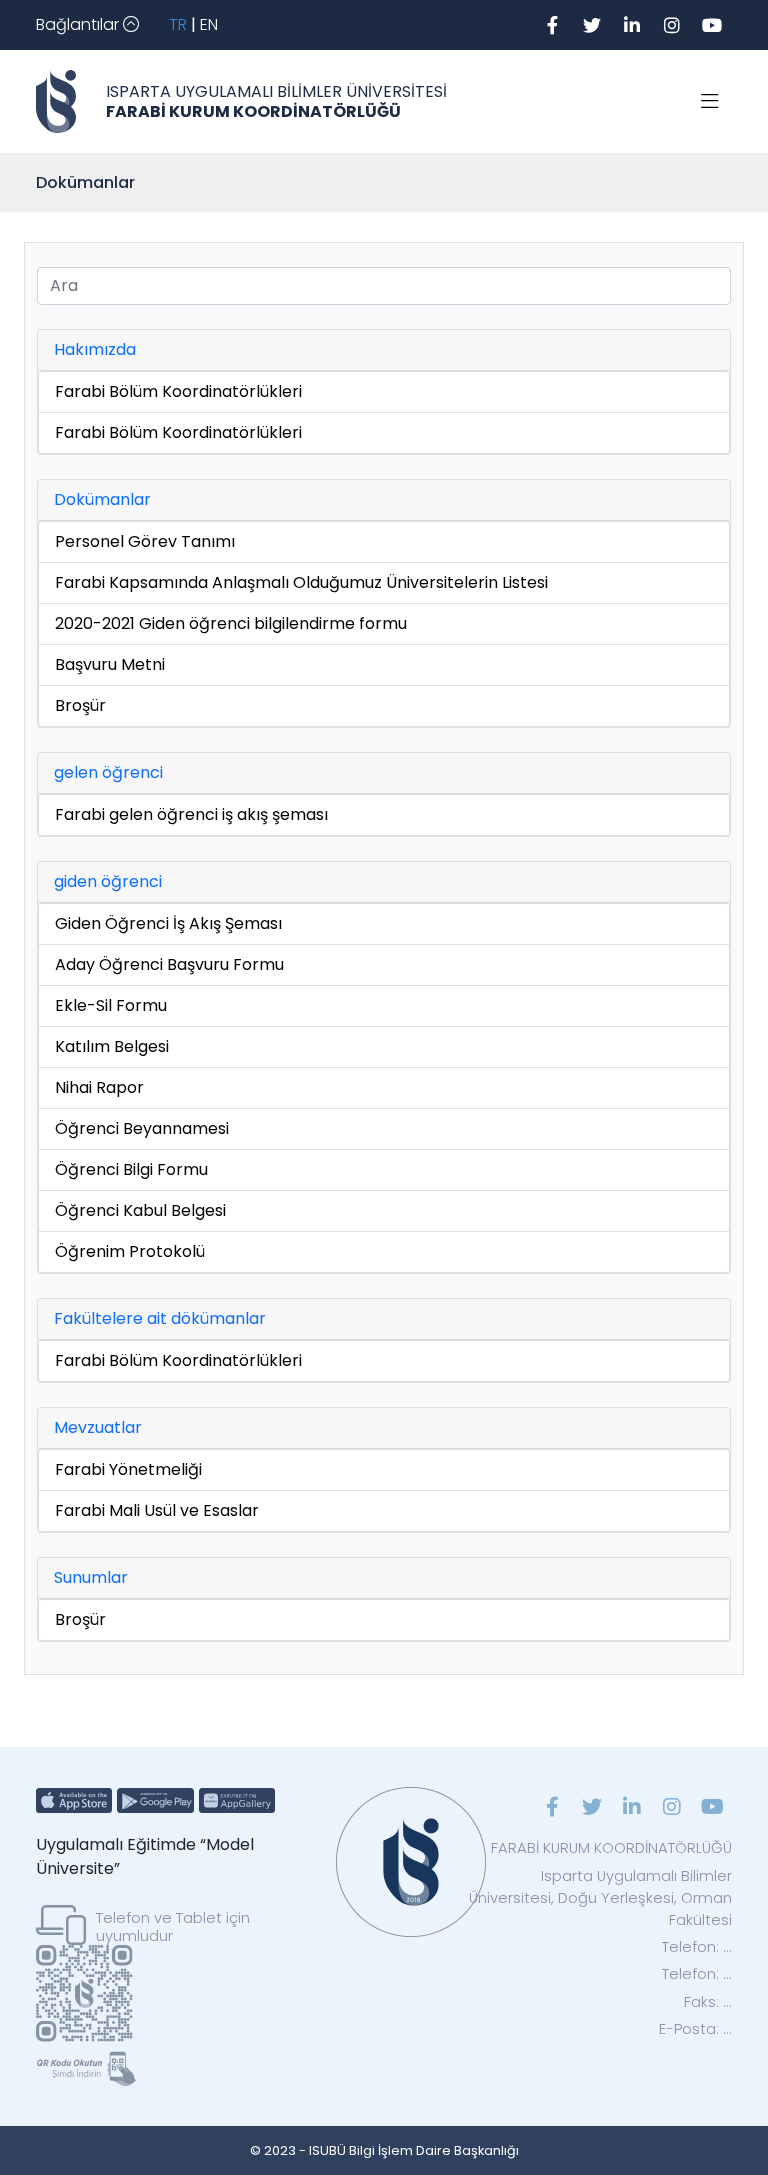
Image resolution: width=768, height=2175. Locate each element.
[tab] (384, 350)
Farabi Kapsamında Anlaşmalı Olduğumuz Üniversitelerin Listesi (301, 582)
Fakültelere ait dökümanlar (160, 1318)
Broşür (80, 705)
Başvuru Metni (110, 664)
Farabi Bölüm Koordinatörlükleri (178, 391)
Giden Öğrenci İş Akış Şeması (168, 923)
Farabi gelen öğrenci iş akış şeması (191, 814)
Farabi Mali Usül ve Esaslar (157, 1510)
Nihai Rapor (99, 1087)
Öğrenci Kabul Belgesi (140, 1210)
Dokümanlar (102, 499)
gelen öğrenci (108, 772)
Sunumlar (91, 1577)
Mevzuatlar (98, 1427)
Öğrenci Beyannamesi (142, 1128)
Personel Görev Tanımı (145, 541)
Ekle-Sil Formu (111, 1005)
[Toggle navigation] (710, 102)
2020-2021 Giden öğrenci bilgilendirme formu (231, 623)
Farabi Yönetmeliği (128, 1469)
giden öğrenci (108, 881)
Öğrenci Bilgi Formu (131, 1169)
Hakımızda (95, 349)
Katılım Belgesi (112, 1046)
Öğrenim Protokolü (130, 1251)
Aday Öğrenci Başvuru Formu (169, 964)
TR (178, 24)
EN (209, 24)
